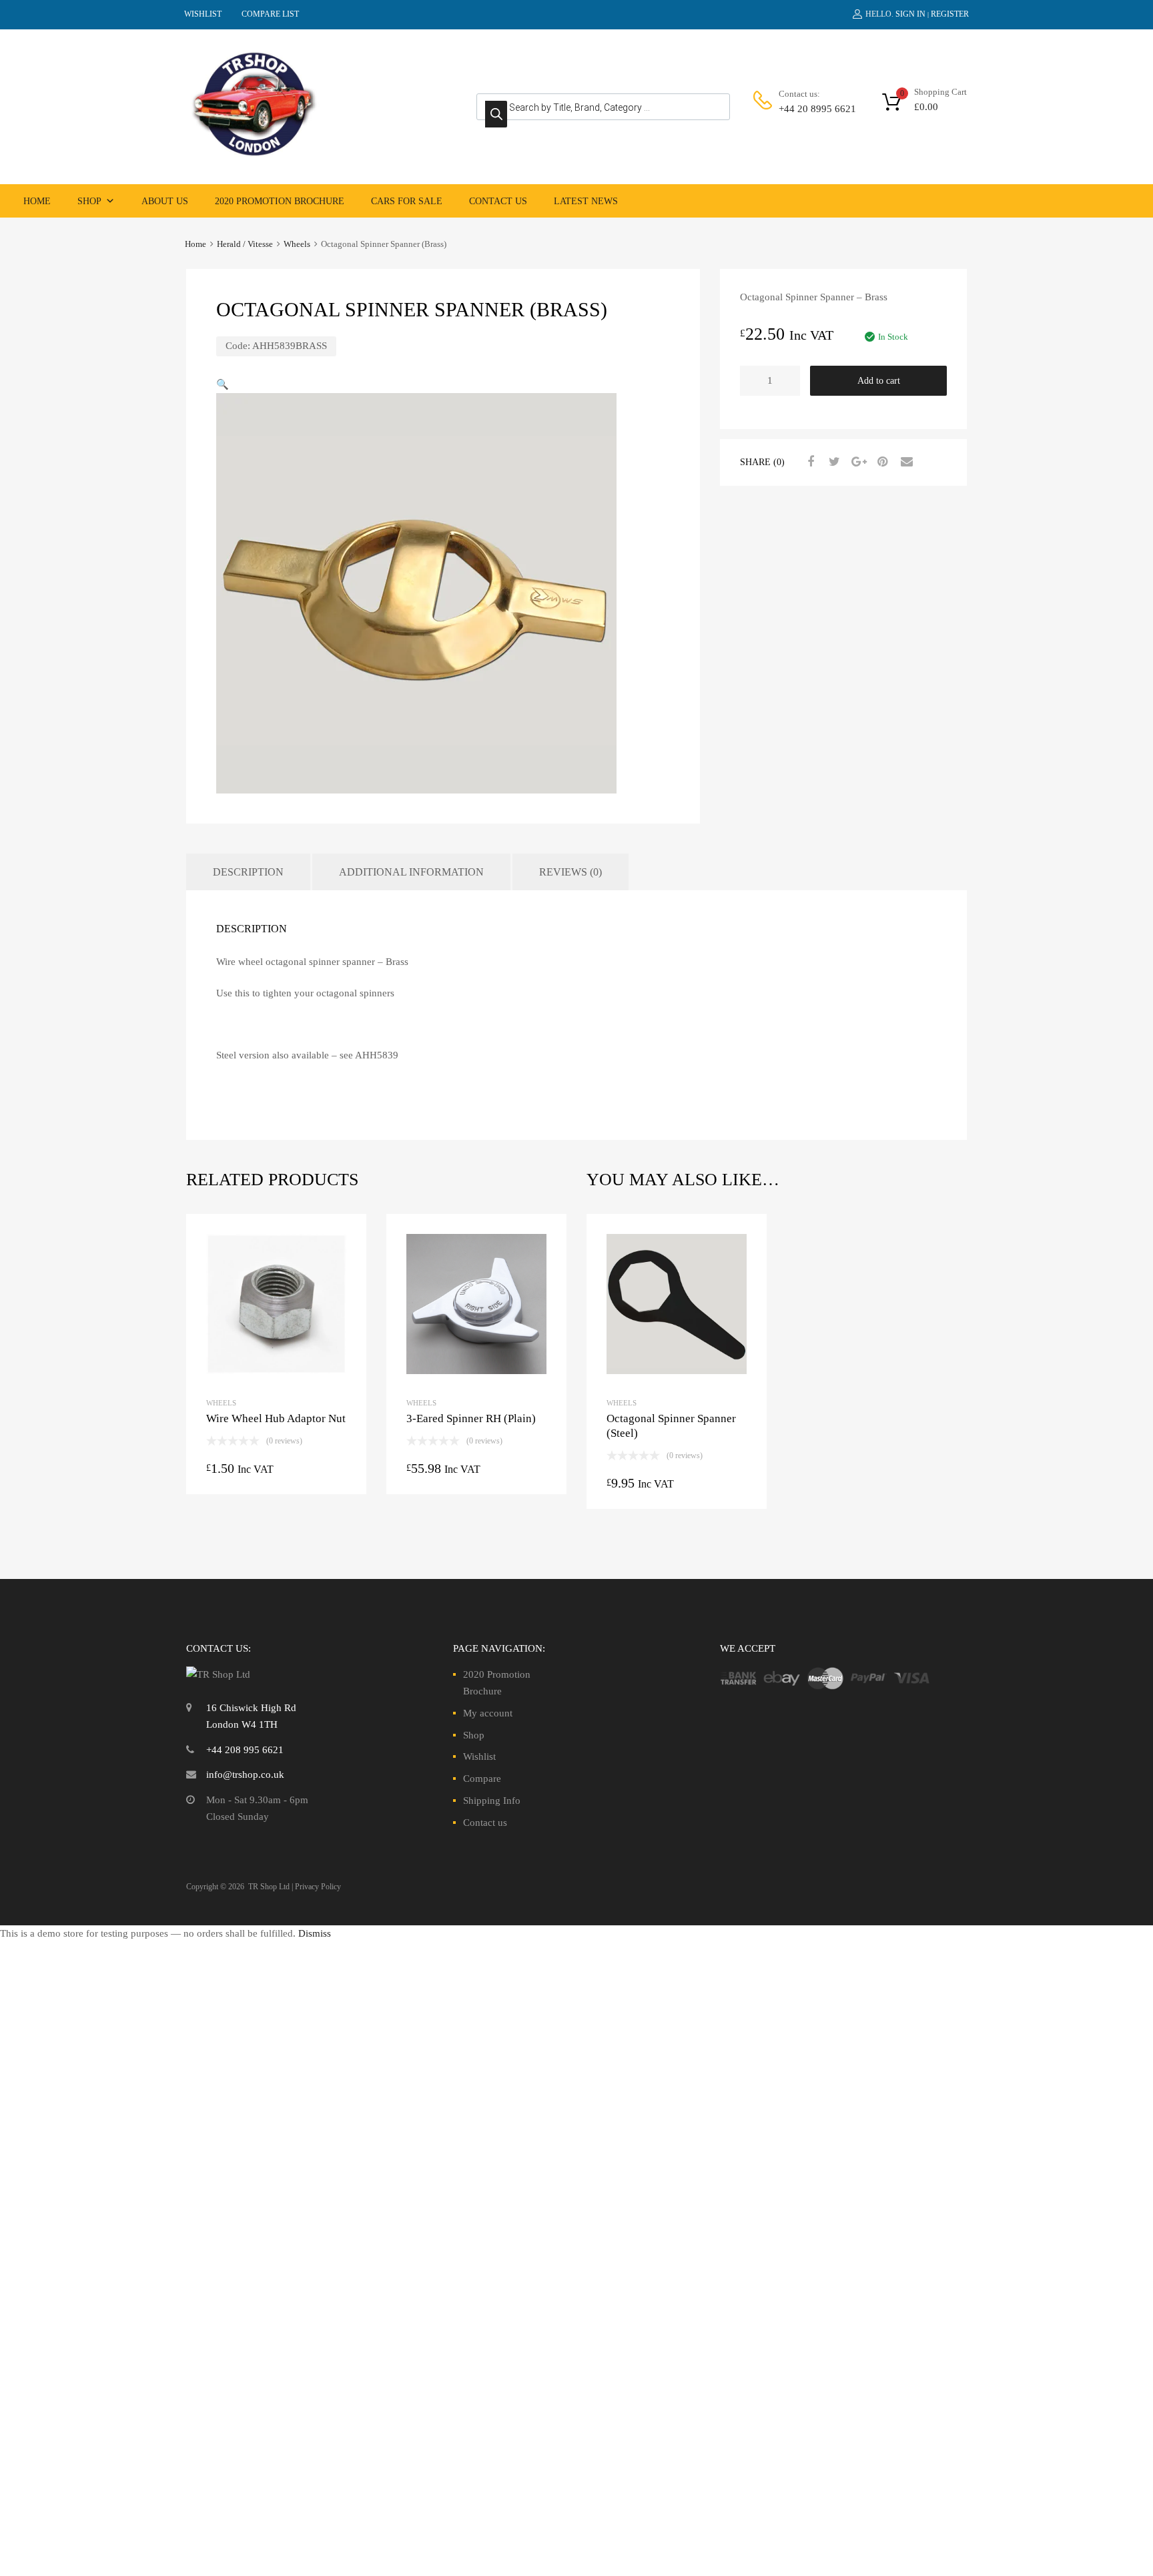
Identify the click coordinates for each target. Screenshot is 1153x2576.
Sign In (910, 14)
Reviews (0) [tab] (570, 872)
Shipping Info (492, 1801)
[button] (223, 384)
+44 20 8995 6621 (811, 109)
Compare (482, 1779)
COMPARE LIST (270, 14)
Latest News (586, 201)
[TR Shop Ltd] (253, 154)
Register (950, 14)
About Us (165, 201)
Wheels (297, 244)
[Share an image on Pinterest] (881, 462)
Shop (89, 201)
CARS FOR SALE (407, 201)
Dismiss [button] (315, 1933)
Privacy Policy (318, 1887)
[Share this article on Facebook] (809, 462)
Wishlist (479, 1756)
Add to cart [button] (677, 1486)
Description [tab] (248, 872)
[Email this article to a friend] (905, 462)
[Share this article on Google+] (857, 462)
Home (37, 201)
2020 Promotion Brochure (280, 201)
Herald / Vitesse (245, 244)
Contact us (498, 201)
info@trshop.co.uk (245, 1775)
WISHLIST (203, 14)
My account (488, 1713)
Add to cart (879, 381)
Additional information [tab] (411, 872)
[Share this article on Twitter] (833, 462)
